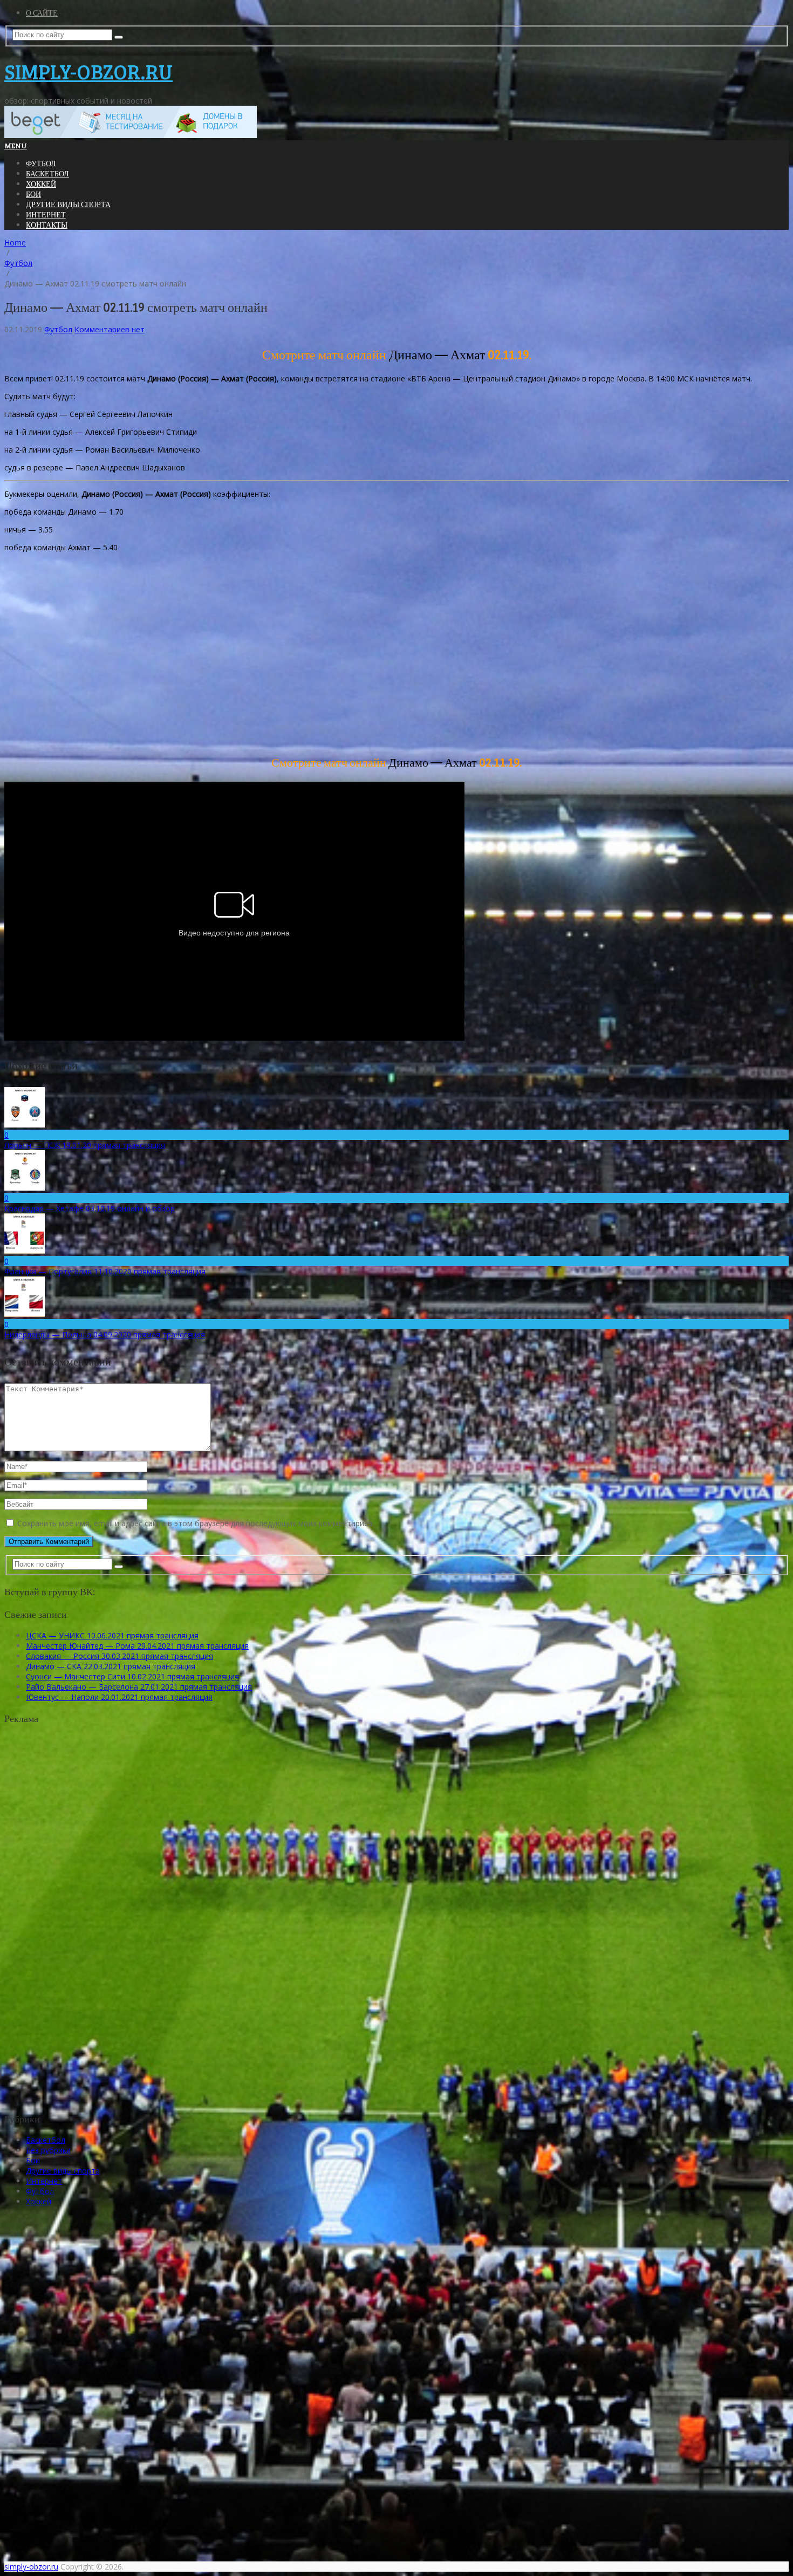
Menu (16, 145)
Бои (33, 194)
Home (15, 242)
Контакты (47, 225)
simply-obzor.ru (88, 71)
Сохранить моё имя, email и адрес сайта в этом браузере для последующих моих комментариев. (196, 1523)
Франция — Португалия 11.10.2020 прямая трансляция (105, 1271)
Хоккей (41, 184)
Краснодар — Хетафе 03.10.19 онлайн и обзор (90, 1208)
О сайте (42, 13)
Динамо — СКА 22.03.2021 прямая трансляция (111, 1666)
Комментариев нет (110, 329)
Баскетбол (47, 173)
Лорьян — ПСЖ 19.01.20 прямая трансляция (85, 1145)
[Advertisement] (328, 656)
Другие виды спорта (68, 204)
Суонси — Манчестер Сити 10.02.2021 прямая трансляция (132, 1676)
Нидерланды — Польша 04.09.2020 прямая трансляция (105, 1334)
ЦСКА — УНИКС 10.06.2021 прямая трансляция (112, 1635)
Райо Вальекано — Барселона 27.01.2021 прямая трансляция (139, 1687)
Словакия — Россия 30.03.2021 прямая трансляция (119, 1656)
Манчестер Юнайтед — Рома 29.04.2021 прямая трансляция (137, 1646)
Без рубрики (48, 2150)
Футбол (41, 163)
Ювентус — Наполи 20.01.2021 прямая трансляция (119, 1697)
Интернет (46, 214)
